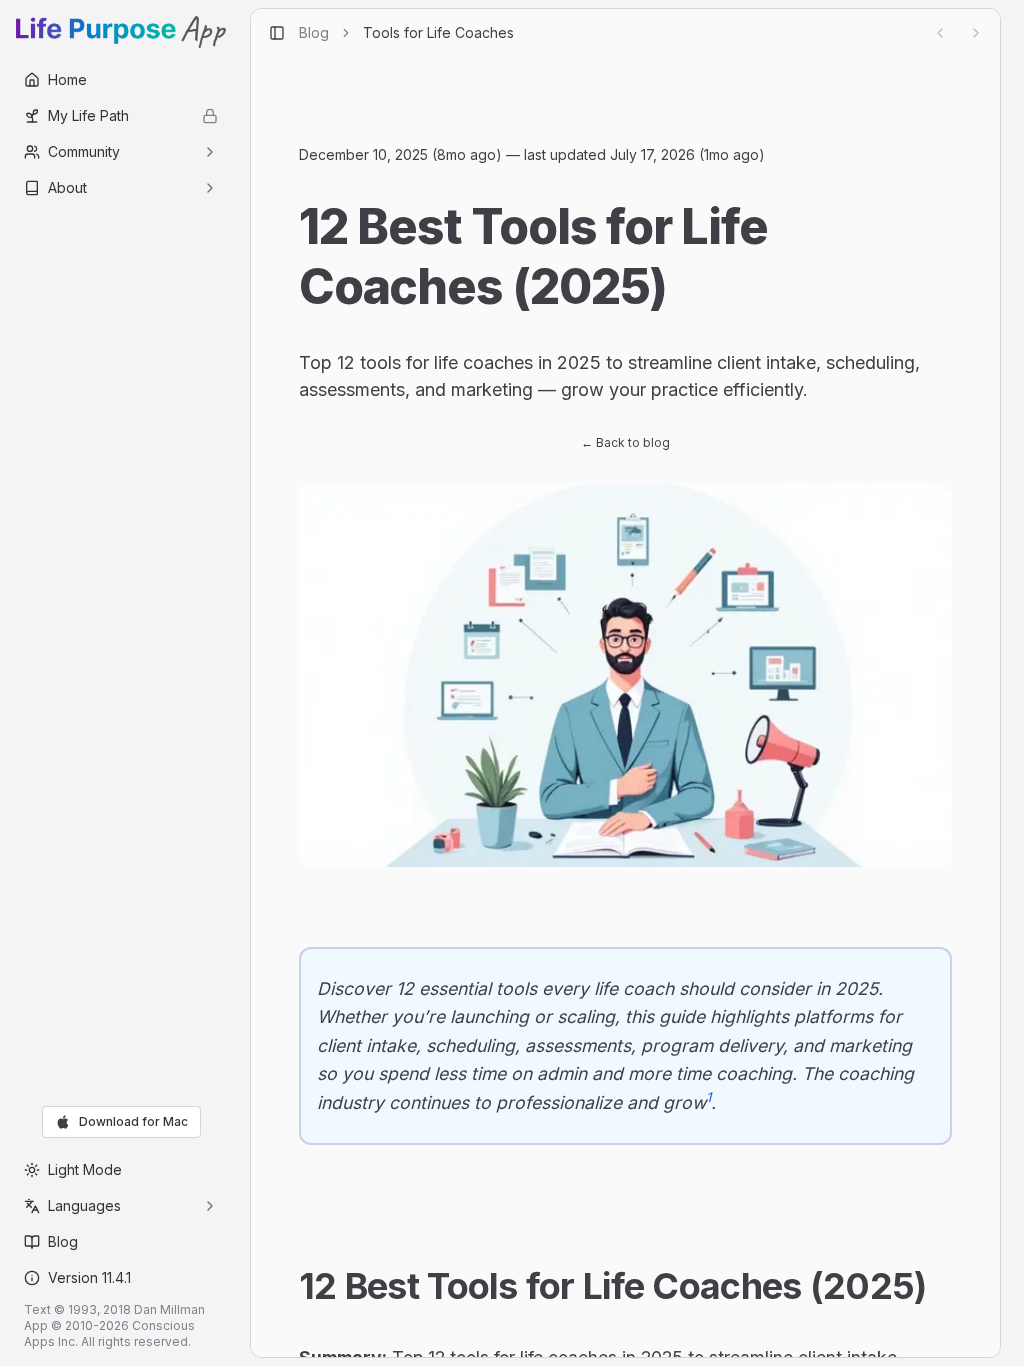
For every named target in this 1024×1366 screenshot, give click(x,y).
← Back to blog (625, 442)
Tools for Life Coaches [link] (438, 32)
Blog (314, 32)
